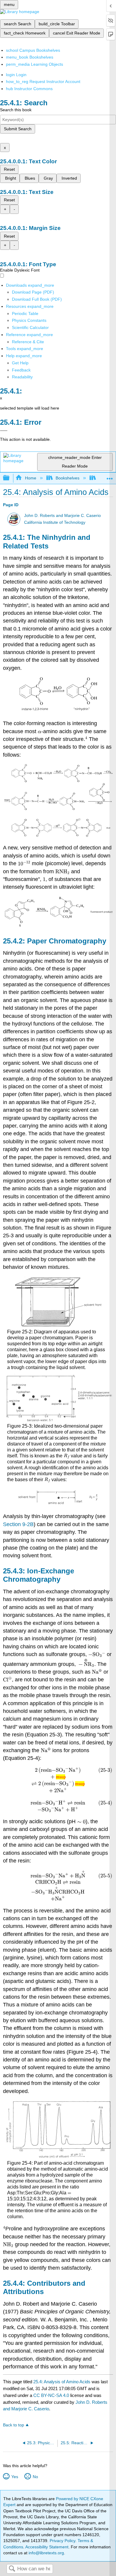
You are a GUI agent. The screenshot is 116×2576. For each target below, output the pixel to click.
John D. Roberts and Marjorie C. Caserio (62, 516)
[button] (21, 370)
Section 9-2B (18, 1524)
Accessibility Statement (47, 2547)
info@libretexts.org (46, 2553)
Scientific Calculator (30, 327)
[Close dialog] (4, 431)
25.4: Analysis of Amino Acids (62, 2382)
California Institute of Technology (55, 522)
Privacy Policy (62, 2541)
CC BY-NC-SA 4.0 (51, 2395)
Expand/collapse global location (110, 476)
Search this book (16, 110)
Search (12, 2569)
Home (30, 478)
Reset (9, 169)
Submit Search (18, 129)
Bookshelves (68, 478)
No (35, 2477)
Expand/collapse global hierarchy (10, 478)
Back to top (14, 2425)
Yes (15, 2477)
